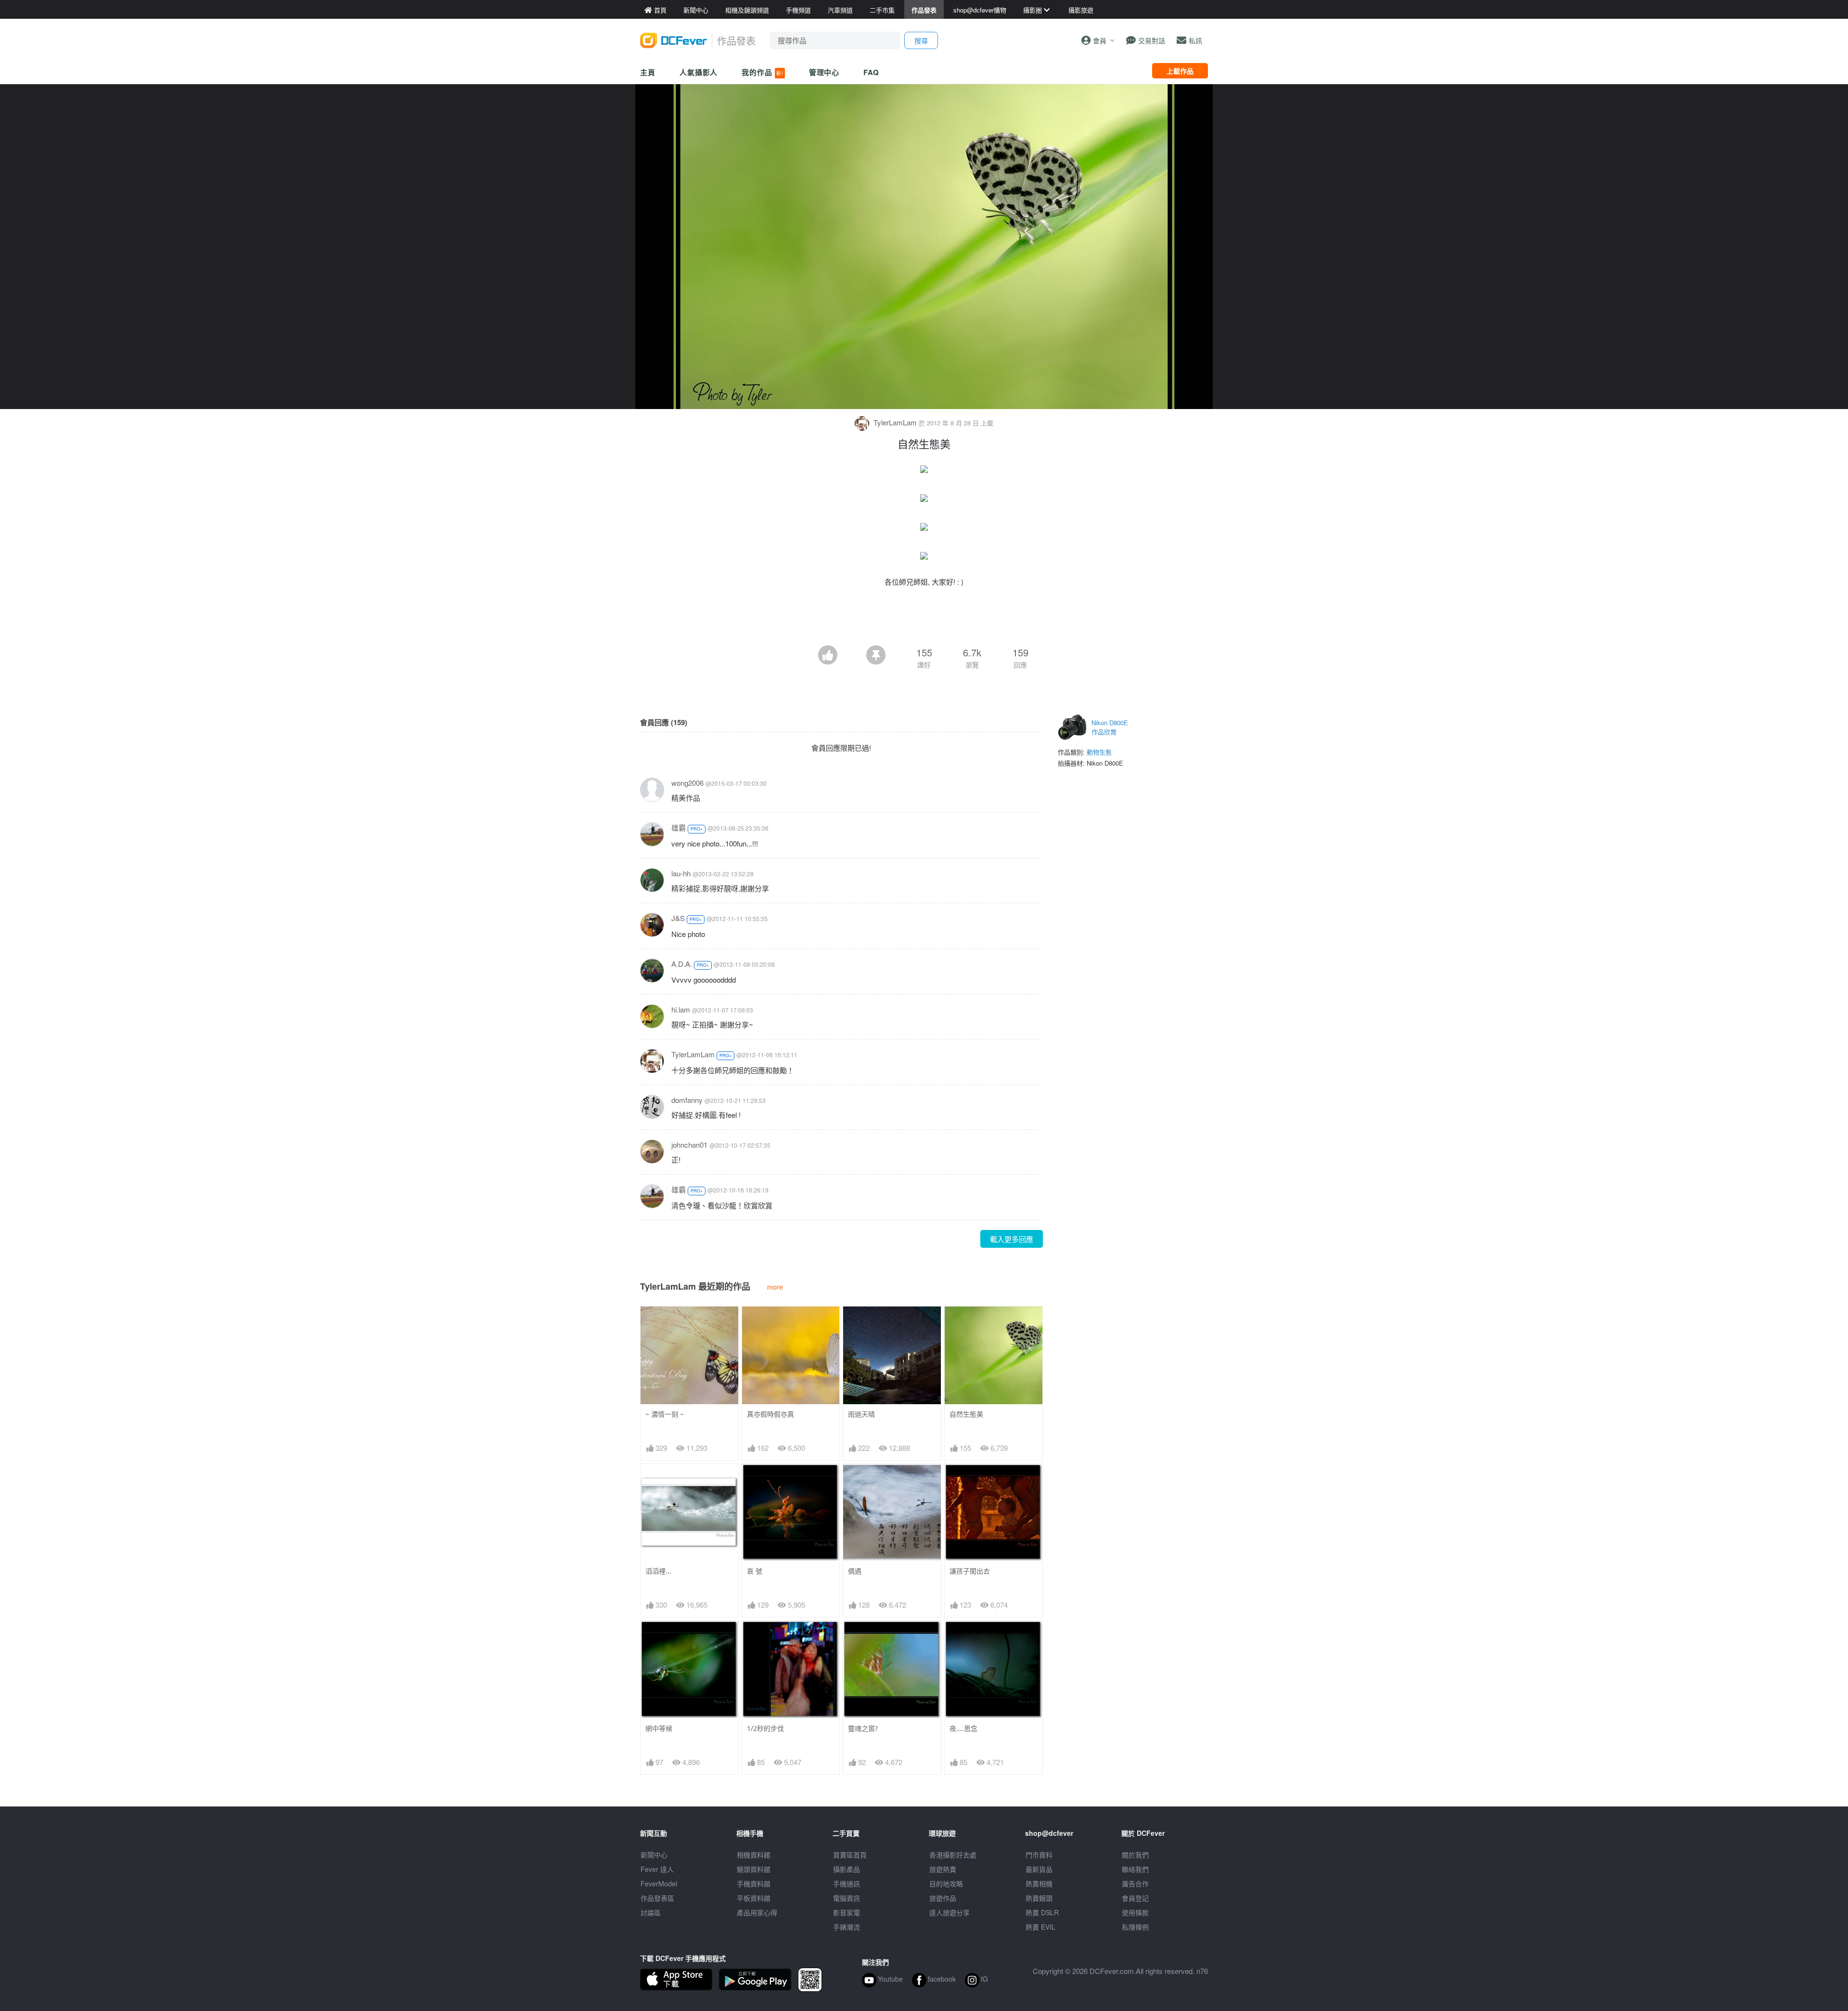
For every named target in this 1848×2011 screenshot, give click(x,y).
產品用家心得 (757, 1912)
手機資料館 (754, 1883)
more (775, 1287)
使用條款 (1135, 1912)
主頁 (648, 72)
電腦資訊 (847, 1898)
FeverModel (659, 1883)
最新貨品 (1039, 1869)
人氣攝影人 (699, 72)
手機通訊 (847, 1883)
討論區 (651, 1912)
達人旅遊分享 (950, 1912)
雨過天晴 (861, 1414)
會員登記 (1135, 1898)
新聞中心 (654, 1855)
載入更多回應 (1012, 1239)
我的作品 (762, 72)
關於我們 (1135, 1855)
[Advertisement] (924, 619)
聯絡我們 (1135, 1869)
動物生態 (1099, 752)
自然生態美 (966, 1414)
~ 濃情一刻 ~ (665, 1414)
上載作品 (1180, 71)
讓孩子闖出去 (970, 1571)
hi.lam (681, 1009)
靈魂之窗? (863, 1728)
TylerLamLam (895, 422)
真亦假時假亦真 (770, 1414)
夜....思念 (963, 1728)
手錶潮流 (847, 1927)
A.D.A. (682, 964)
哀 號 (755, 1571)
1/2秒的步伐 (765, 1728)
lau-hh (681, 873)
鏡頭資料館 (754, 1869)
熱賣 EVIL (1040, 1927)
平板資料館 (754, 1898)
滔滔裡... (658, 1571)
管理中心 (824, 72)
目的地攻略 (946, 1883)
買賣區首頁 (850, 1855)
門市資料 (1039, 1855)
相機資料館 (754, 1855)
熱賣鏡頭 (1039, 1898)
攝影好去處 (953, 1855)
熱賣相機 (1039, 1883)
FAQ (871, 72)
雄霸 (679, 827)
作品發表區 (657, 1898)
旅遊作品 (943, 1898)
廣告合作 (1135, 1883)
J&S (678, 918)
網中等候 (659, 1728)
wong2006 (687, 783)
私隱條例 (1135, 1927)
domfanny (687, 1100)
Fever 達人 (657, 1869)
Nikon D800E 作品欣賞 (1110, 727)
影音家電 (847, 1912)
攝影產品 (847, 1869)
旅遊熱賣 (943, 1869)
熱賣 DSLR (1042, 1912)
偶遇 (855, 1571)
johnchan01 (689, 1145)
